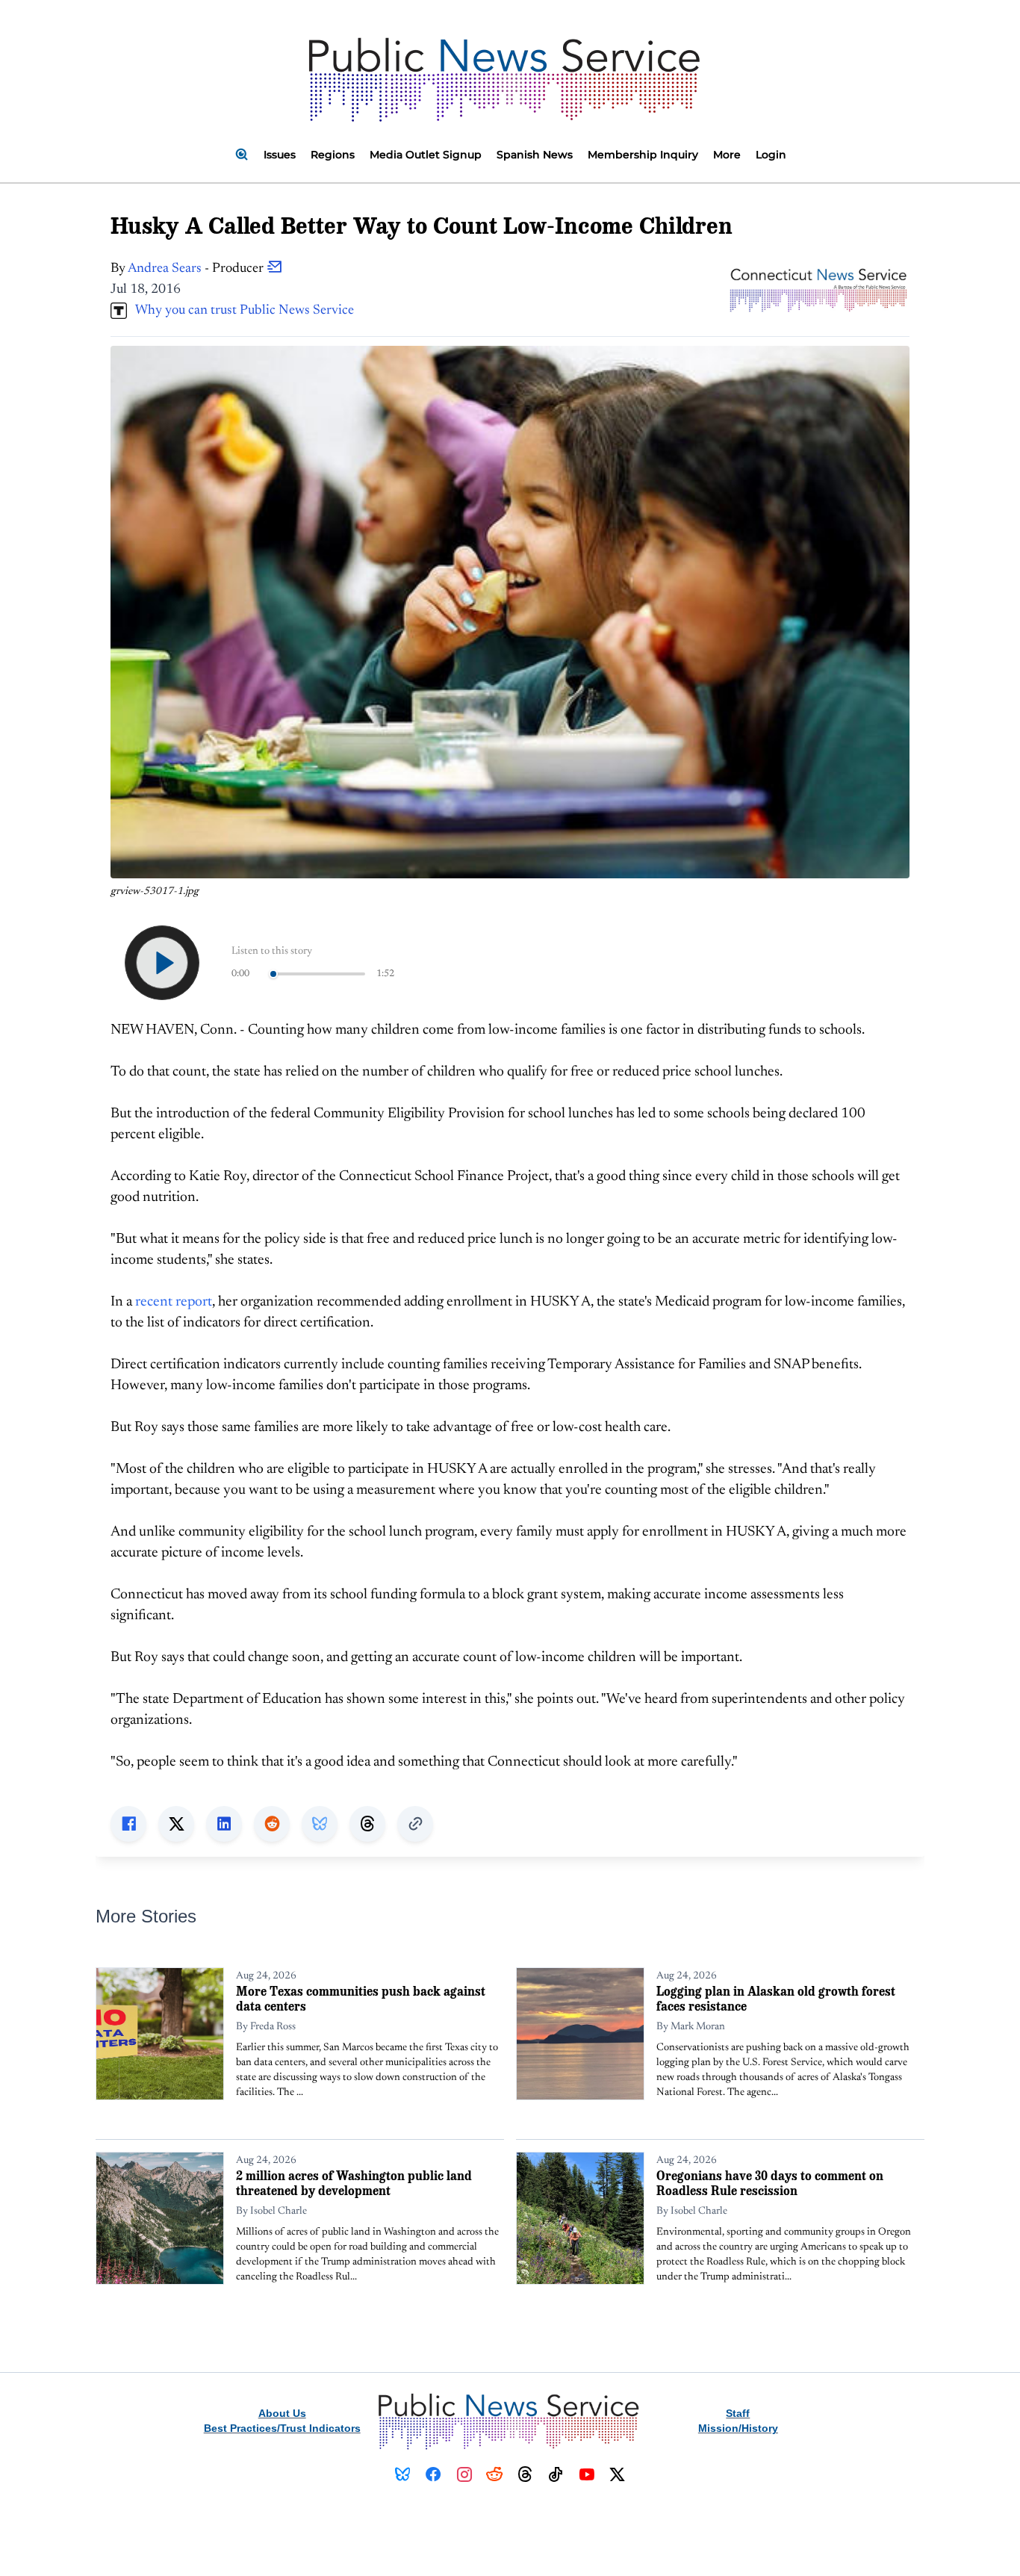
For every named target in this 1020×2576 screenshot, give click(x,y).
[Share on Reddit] (272, 1824)
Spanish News (535, 155)
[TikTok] (556, 2474)
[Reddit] (495, 2474)
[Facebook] (433, 2474)
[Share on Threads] (367, 1824)
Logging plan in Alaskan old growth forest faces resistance (776, 1998)
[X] (617, 2474)
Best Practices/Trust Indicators (282, 2428)
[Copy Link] (415, 1824)
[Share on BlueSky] (320, 1824)
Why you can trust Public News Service (240, 311)
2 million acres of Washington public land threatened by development (354, 2183)
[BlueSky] (403, 2474)
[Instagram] (464, 2474)
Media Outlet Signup (426, 155)
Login (771, 155)
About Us (282, 2413)
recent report (174, 1302)
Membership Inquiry (643, 155)
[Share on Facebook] (128, 1824)
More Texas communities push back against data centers (361, 1998)
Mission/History (738, 2428)
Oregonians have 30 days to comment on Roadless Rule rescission (770, 2183)
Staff (738, 2413)
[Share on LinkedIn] (224, 1824)
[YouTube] (587, 2474)
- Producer (197, 269)
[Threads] (525, 2474)
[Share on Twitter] (176, 1824)
